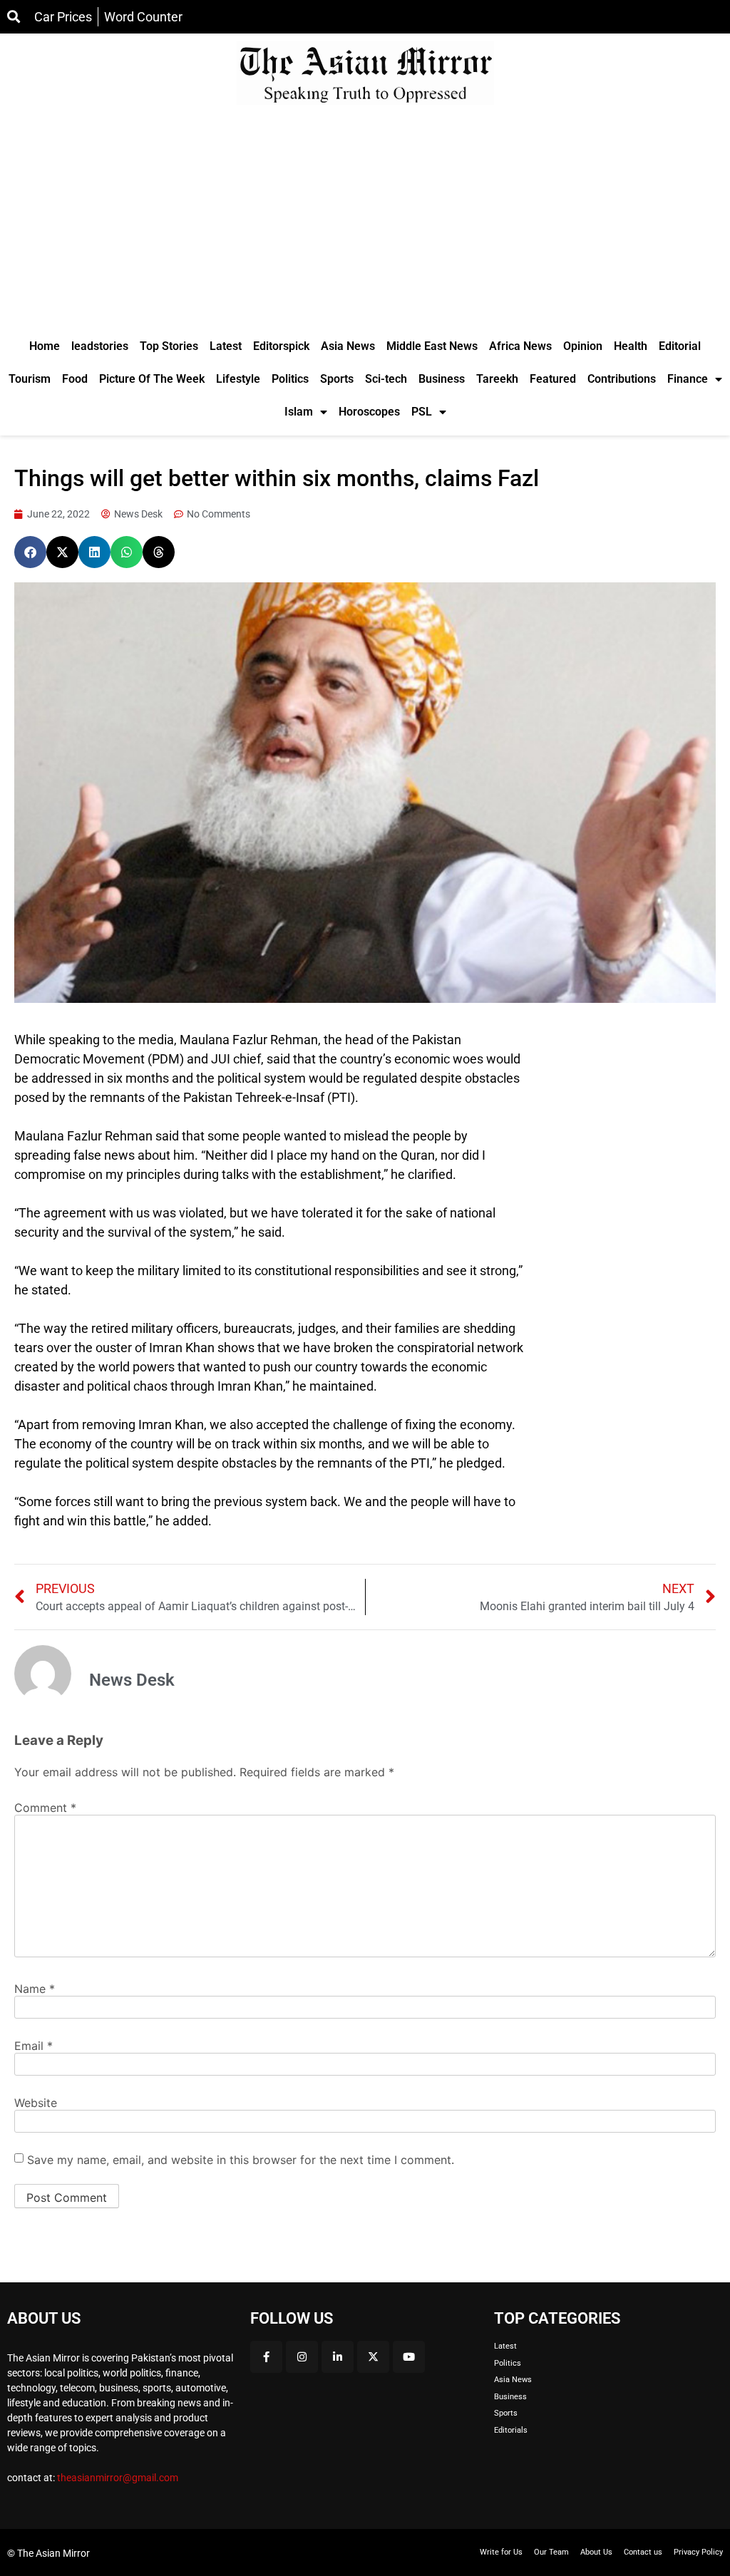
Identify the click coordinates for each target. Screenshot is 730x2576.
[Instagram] (302, 2357)
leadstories (100, 346)
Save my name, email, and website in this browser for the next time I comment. (241, 2160)
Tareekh (497, 379)
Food (75, 379)
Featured (553, 379)
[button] (30, 552)
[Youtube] (409, 2357)
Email (34, 2046)
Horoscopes (369, 412)
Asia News (348, 346)
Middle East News (432, 346)
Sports (337, 379)
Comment (45, 1808)
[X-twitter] (373, 2357)
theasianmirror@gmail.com (118, 2478)
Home (45, 346)
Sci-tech (386, 379)
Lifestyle (238, 379)
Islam (299, 412)
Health (631, 346)
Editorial (680, 346)
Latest (226, 346)
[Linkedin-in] (338, 2357)
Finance (688, 379)
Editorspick (281, 346)
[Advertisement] (365, 223)
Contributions (622, 379)
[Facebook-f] (266, 2357)
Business (442, 379)
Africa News (520, 346)
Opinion (583, 346)
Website (36, 2103)
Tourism (30, 379)
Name (35, 1989)
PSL (422, 412)
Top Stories (169, 346)
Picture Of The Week (152, 379)
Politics (290, 379)
